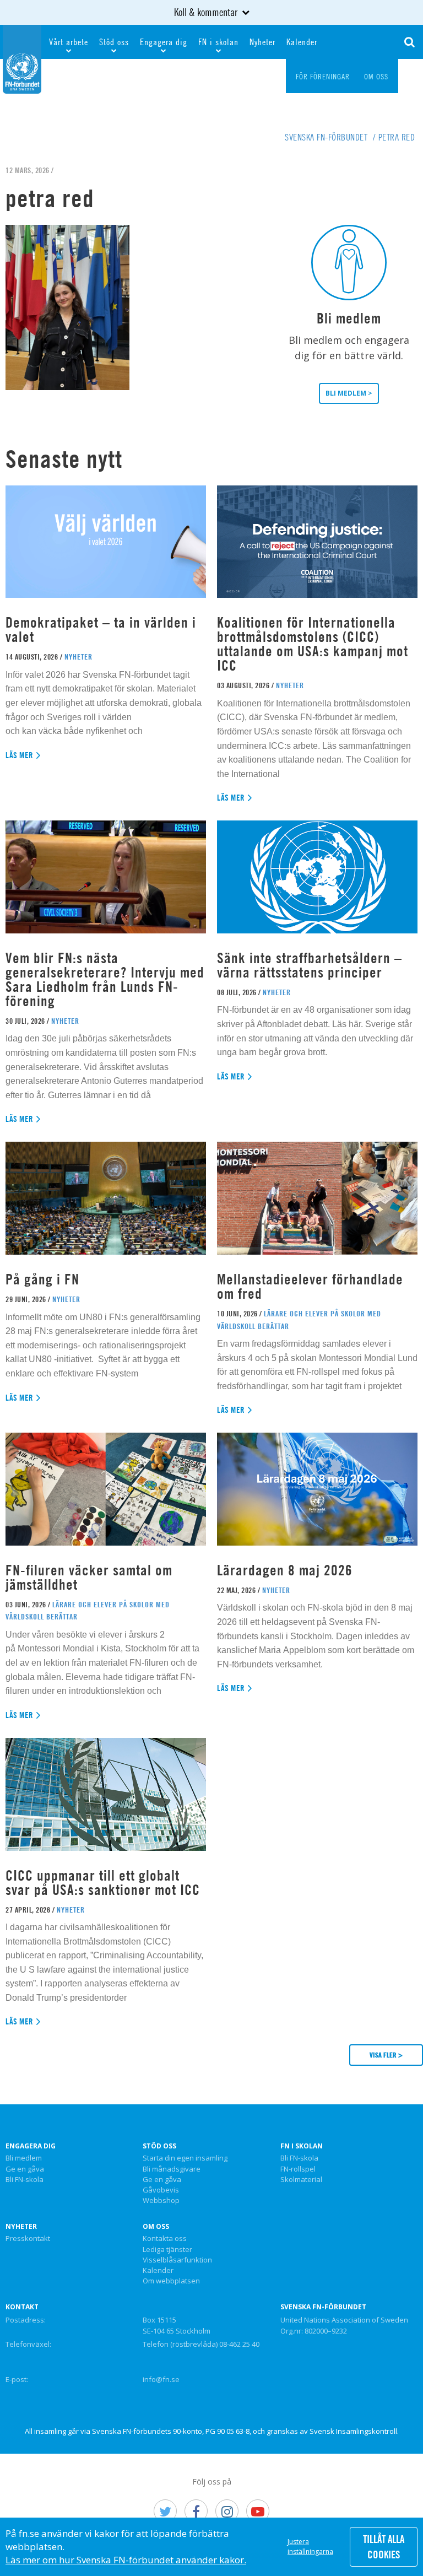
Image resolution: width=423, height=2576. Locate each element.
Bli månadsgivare (172, 2169)
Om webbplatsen (171, 2281)
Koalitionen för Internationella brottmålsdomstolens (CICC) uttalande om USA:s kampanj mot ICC (313, 644)
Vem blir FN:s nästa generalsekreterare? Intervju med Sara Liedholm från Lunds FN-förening (105, 979)
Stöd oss (114, 42)
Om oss (156, 2227)
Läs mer (20, 755)
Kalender (302, 42)
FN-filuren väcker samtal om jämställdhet (89, 1577)
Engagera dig (164, 42)
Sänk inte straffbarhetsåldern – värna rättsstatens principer (310, 965)
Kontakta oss (165, 2239)
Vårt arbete (69, 42)
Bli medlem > (349, 393)
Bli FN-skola (25, 2180)
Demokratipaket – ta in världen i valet (101, 630)
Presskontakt (28, 2239)
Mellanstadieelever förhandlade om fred (310, 1286)
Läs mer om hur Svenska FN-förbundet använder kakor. (126, 2560)
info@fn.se (161, 2379)
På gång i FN (42, 1279)
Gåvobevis (161, 2190)
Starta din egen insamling (185, 2158)
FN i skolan (218, 42)
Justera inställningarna (310, 2547)
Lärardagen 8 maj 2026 (285, 1570)
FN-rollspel (298, 2169)
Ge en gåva (25, 2169)
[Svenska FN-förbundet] (22, 58)
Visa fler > (386, 2055)
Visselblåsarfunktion (177, 2260)
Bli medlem (24, 2158)
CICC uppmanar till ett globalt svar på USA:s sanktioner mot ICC (103, 1883)
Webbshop (161, 2201)
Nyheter (262, 42)
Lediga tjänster (167, 2250)
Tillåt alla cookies (384, 2547)
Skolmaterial (301, 2180)
